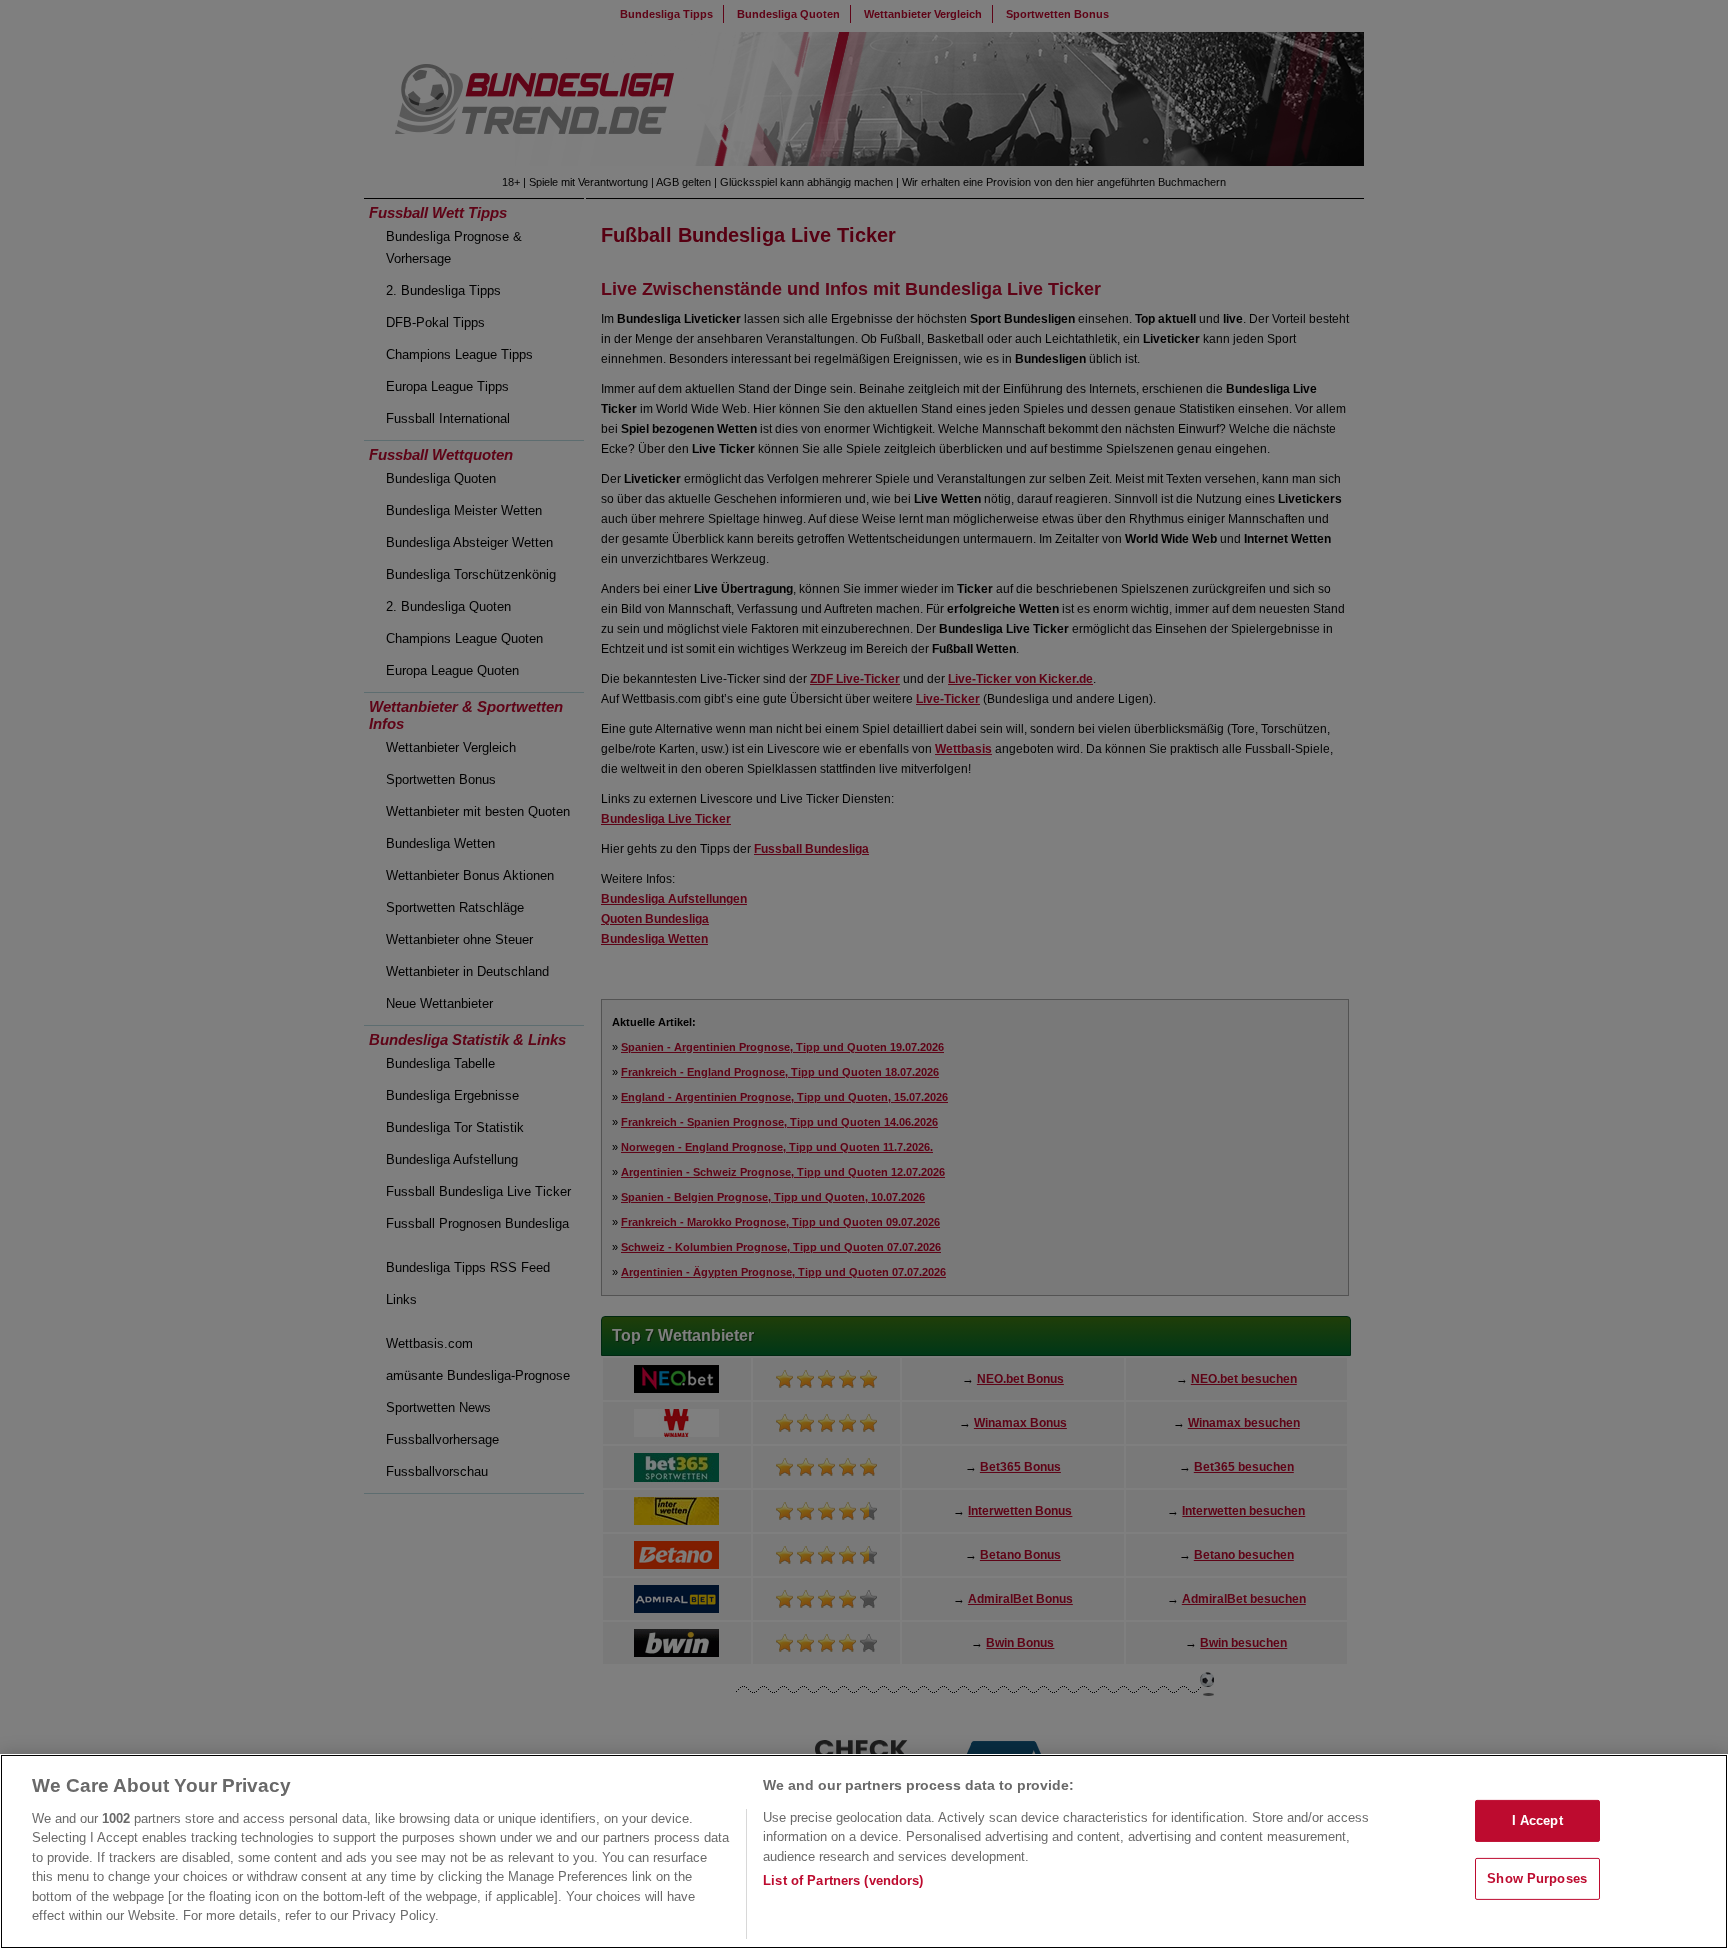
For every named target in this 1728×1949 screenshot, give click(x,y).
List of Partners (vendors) (843, 1880)
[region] (864, 1851)
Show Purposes (1537, 1878)
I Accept (1537, 1820)
